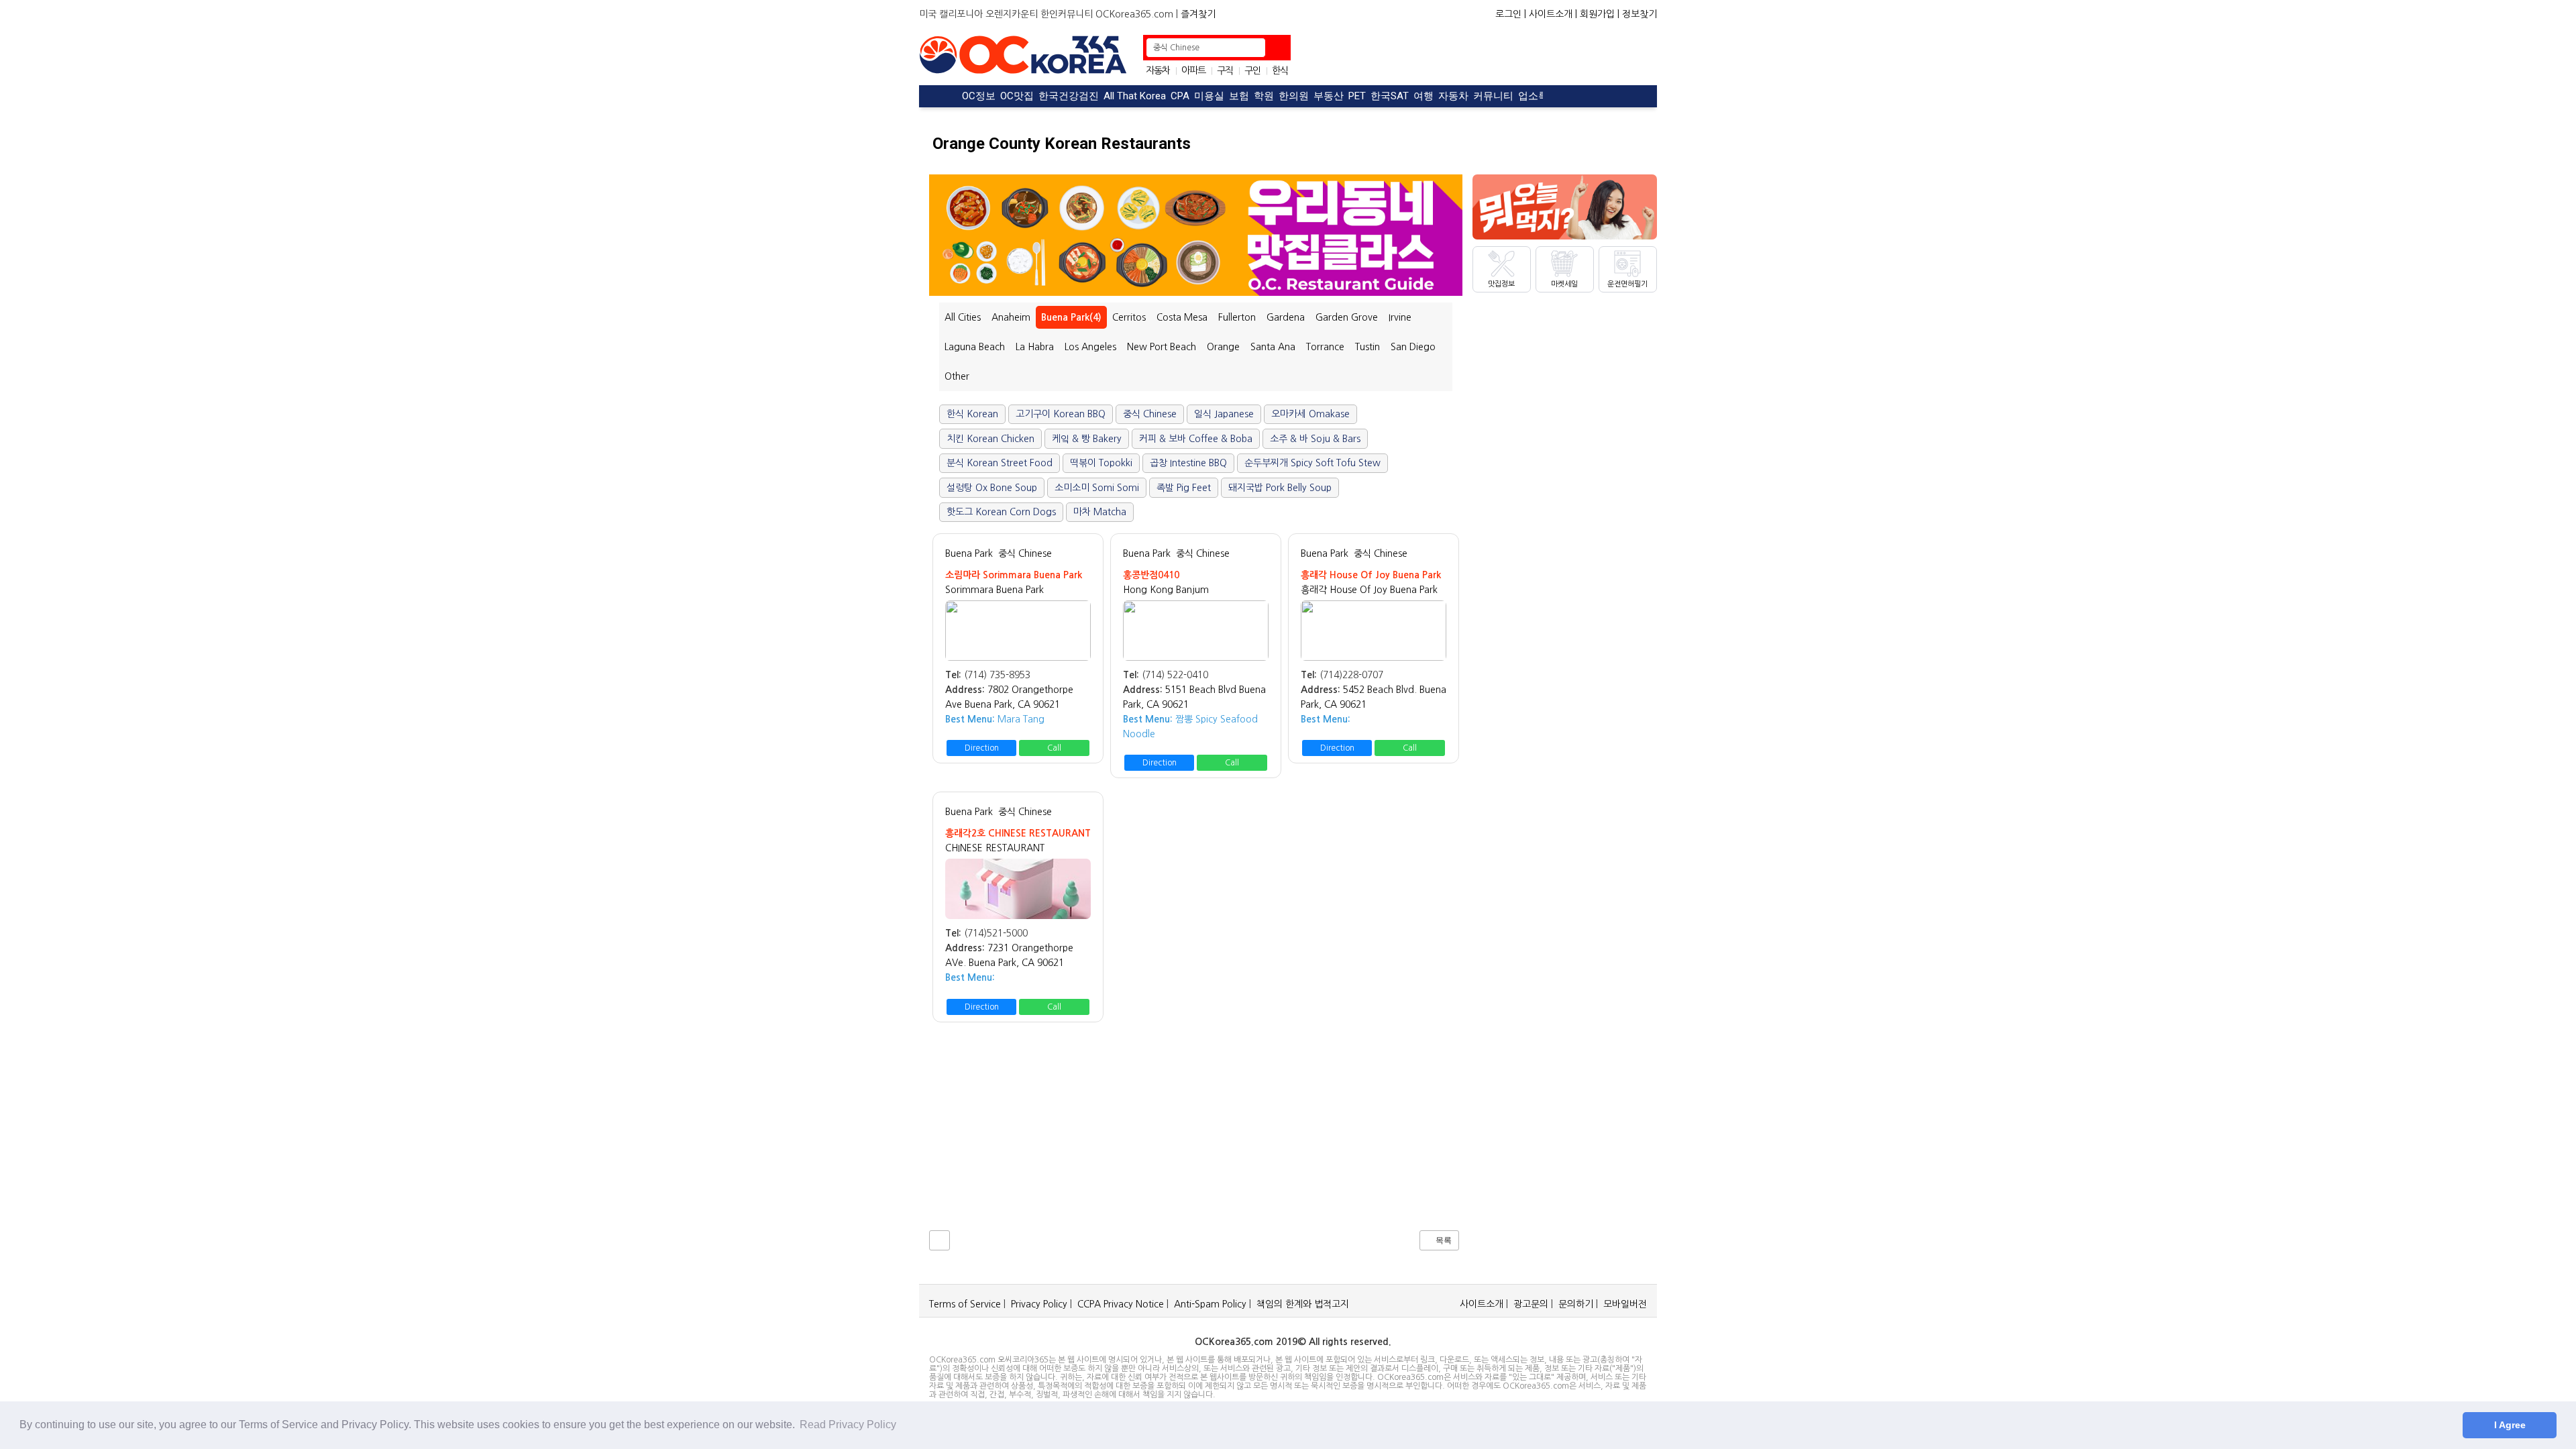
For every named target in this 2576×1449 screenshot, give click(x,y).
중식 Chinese (1025, 553)
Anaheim (1011, 317)
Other (957, 376)
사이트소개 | (1553, 14)
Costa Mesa (1182, 317)
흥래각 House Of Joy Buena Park (1369, 590)
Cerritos (1129, 317)
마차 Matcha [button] (1100, 512)
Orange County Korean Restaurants (1062, 144)
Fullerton (1237, 317)
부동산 (1329, 96)
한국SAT (1390, 96)
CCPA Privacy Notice (1121, 1304)
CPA (1180, 96)
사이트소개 (1482, 1304)
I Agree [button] (2510, 1425)
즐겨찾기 (1198, 14)
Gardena (1286, 317)
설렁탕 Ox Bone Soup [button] (992, 488)
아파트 (1193, 70)
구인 (1252, 70)
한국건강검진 (1069, 96)
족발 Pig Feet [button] (1184, 488)
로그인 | (1511, 14)
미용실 (1209, 96)
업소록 (1533, 96)
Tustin (1367, 347)
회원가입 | (1600, 14)
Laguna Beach (975, 347)
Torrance (1325, 347)
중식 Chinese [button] (1150, 414)
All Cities (963, 317)
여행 (1424, 96)
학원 (1264, 96)
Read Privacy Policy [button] (848, 1425)
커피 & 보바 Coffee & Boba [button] (1196, 439)
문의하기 (1576, 1304)
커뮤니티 (1493, 96)
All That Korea (1135, 96)
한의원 (1294, 96)
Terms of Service (965, 1304)
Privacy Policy (1039, 1304)
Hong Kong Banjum (1166, 590)
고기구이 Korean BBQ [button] (1061, 414)
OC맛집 (1017, 96)
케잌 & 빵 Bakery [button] (1087, 439)
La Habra (1035, 347)
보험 (1239, 96)
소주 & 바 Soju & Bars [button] (1315, 439)
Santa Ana (1273, 347)
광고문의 (1531, 1304)
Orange (1223, 347)
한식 (1280, 70)
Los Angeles (1090, 347)
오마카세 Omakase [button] (1310, 414)
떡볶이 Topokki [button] (1101, 463)
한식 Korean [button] (972, 414)
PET (1357, 96)
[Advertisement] (1476, 55)
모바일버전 (1625, 1304)
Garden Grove (1347, 317)
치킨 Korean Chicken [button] (990, 439)
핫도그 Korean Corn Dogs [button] (1001, 512)
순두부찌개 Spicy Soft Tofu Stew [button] (1312, 463)
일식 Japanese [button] (1224, 414)
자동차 (1158, 70)
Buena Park (969, 553)
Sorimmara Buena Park (995, 590)
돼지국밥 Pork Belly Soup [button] (1280, 488)
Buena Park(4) (1071, 317)
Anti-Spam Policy (1210, 1304)
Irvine (1400, 317)
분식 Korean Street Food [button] (1000, 463)
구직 (1225, 70)
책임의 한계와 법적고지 (1303, 1304)
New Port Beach (1162, 347)
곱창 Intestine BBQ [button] (1188, 463)
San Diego (1413, 347)
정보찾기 (1640, 14)
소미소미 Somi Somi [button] (1097, 488)
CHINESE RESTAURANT (995, 848)
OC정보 (979, 96)
